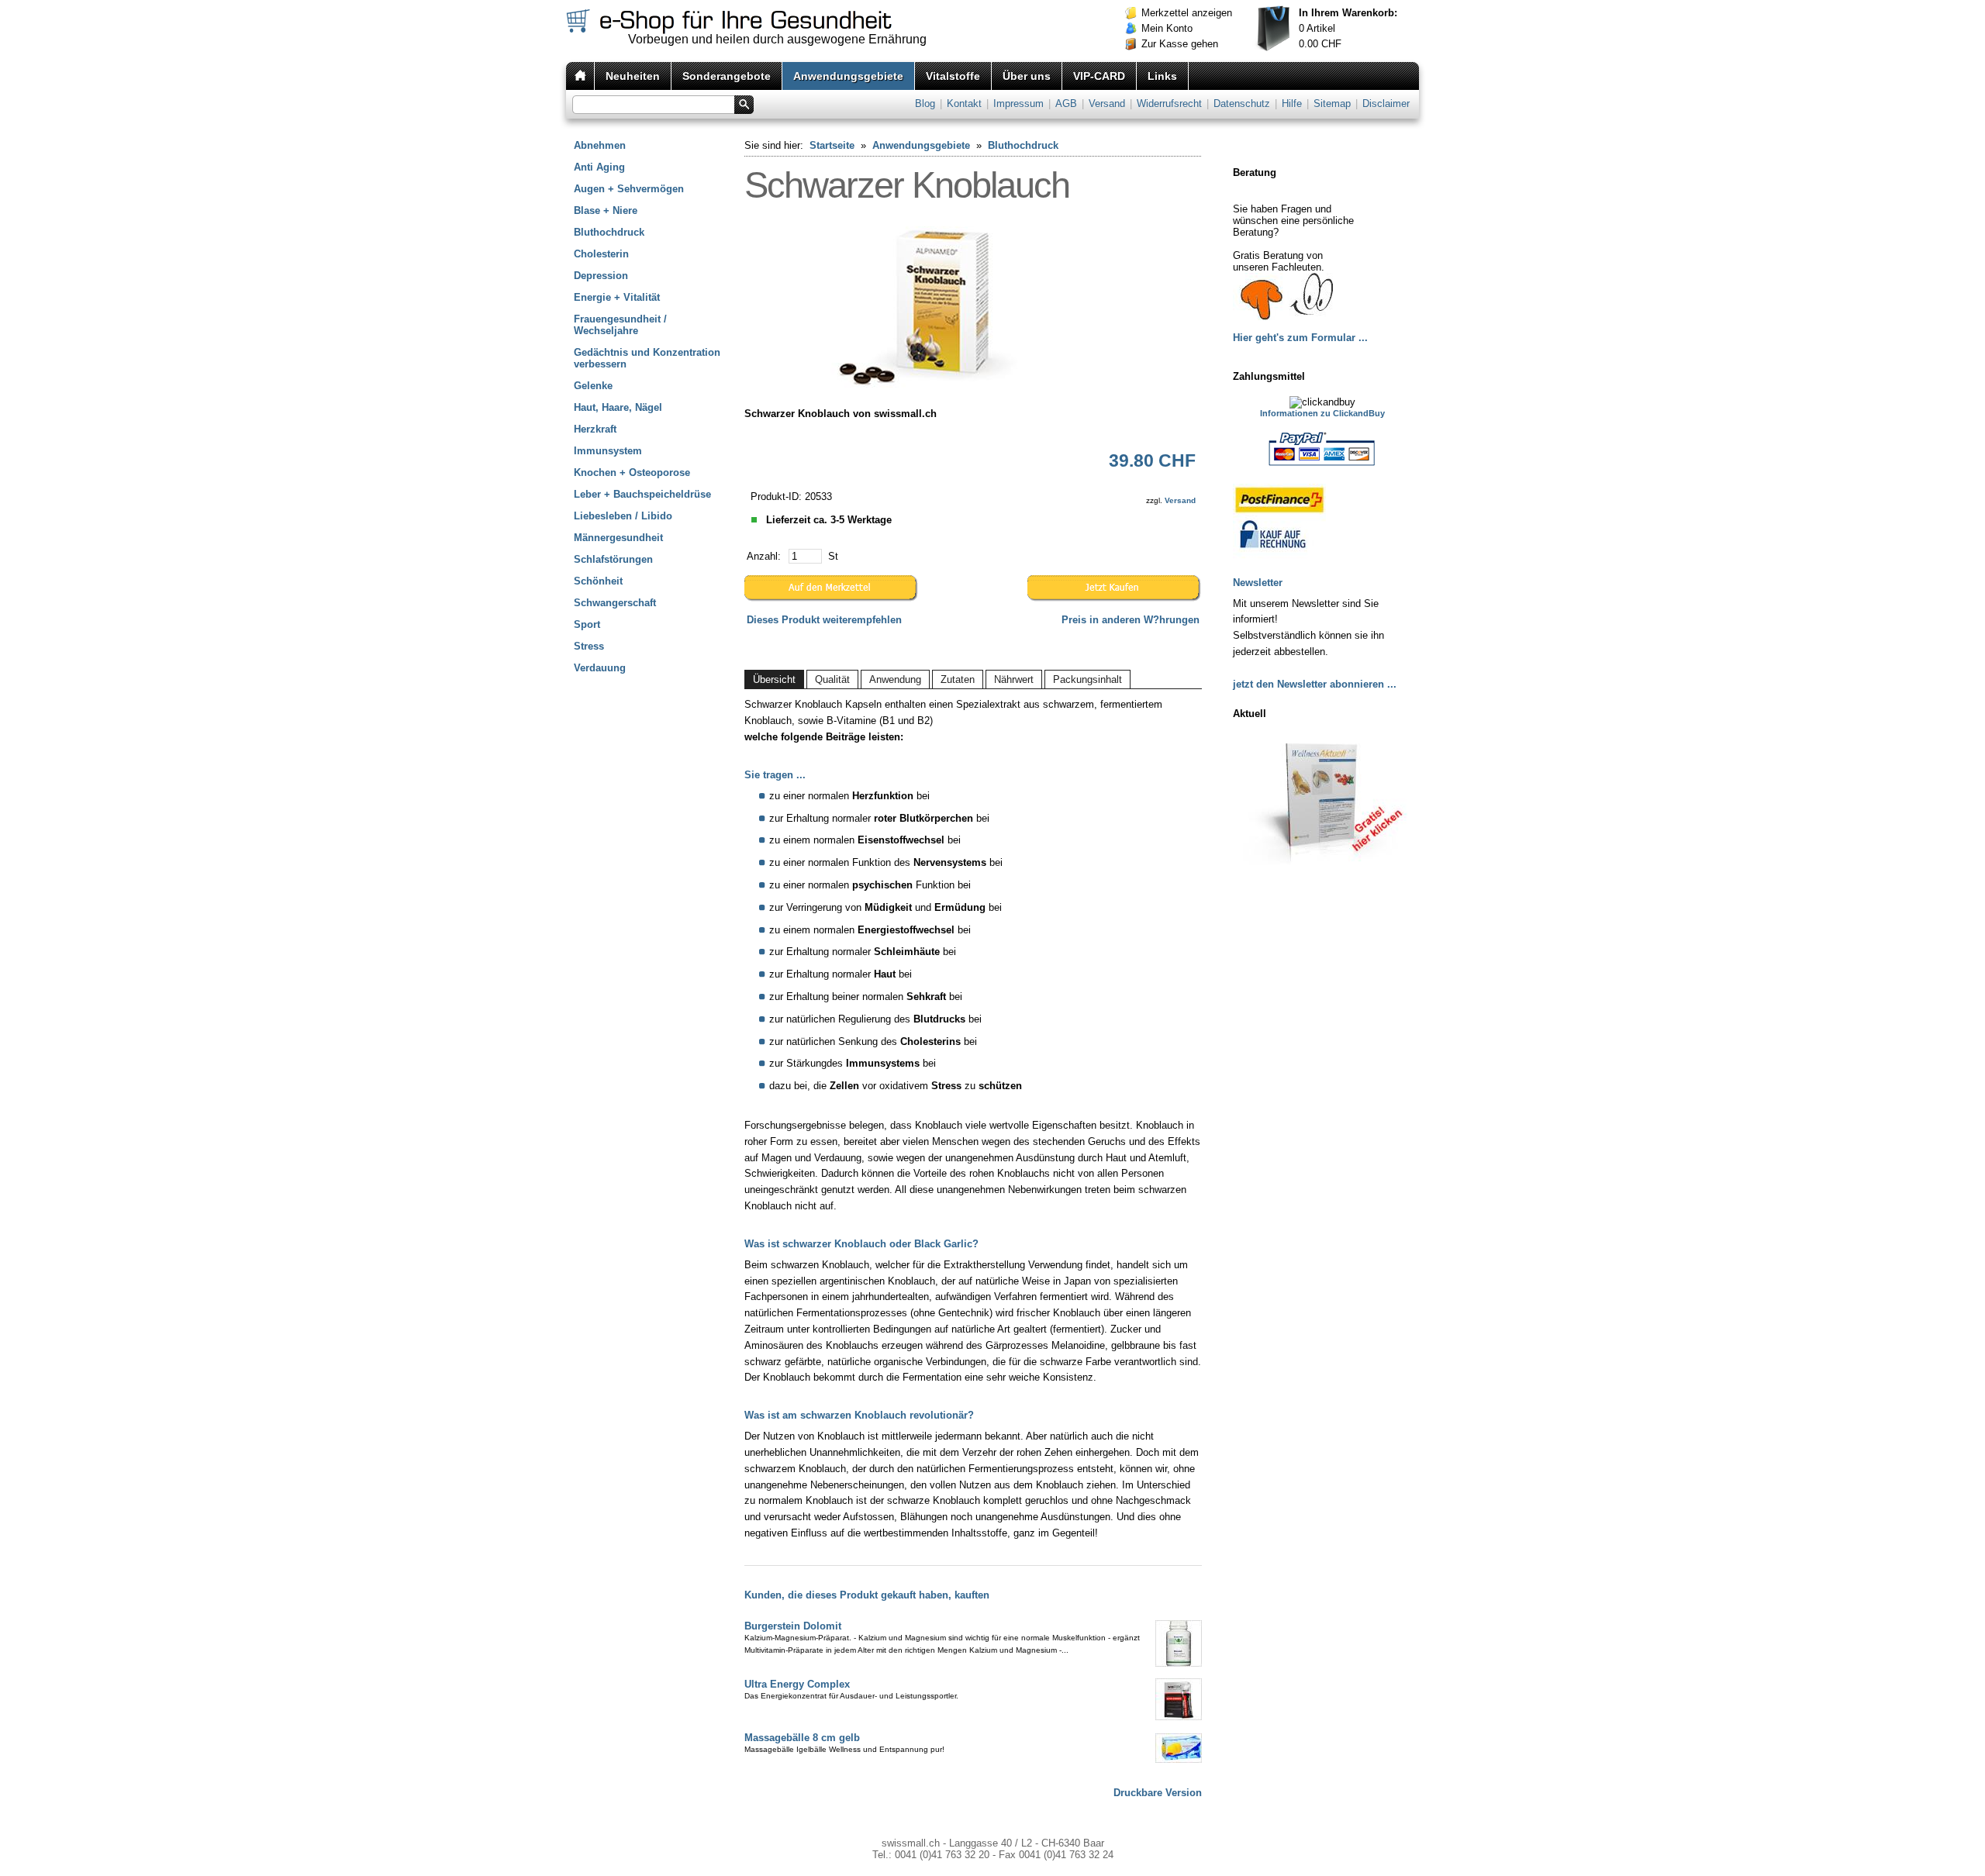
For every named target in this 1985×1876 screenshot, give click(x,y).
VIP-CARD (1099, 76)
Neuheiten (633, 76)
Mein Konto (1167, 28)
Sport (587, 624)
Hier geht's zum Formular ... (1300, 338)
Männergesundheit (618, 538)
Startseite (832, 145)
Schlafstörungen (613, 559)
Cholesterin (601, 254)
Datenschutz (1242, 103)
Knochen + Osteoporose (632, 472)
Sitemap (1332, 103)
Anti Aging (599, 167)
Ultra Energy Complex (797, 1684)
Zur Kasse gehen (1180, 44)
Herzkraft (595, 429)
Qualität (832, 679)
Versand (1107, 103)
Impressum (1018, 103)
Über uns (1027, 76)
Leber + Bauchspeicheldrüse (642, 494)
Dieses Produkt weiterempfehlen (824, 620)
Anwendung (895, 679)
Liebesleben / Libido (623, 516)
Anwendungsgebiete (848, 76)
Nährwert (1014, 679)
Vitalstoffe (953, 76)
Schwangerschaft (615, 603)
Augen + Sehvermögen (629, 189)
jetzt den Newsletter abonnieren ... (1315, 684)
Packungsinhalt (1087, 679)
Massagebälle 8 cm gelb (802, 1738)
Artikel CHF (1348, 28)
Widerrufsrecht (1169, 103)
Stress (589, 646)
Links (1162, 76)
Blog (925, 103)
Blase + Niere (606, 210)
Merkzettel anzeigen (1187, 13)
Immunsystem (608, 451)
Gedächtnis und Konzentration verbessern (647, 358)
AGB (1066, 103)
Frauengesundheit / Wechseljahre (620, 325)
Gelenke (593, 386)
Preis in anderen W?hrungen (1131, 620)
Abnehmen (600, 145)
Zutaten (958, 679)
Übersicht (774, 679)
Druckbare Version (1158, 1793)
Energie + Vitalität (617, 297)
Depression (601, 276)
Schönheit (598, 581)
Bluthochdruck (609, 232)
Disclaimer (1386, 103)
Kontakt (964, 103)
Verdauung (600, 668)
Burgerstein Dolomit (793, 1626)
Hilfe (1292, 103)
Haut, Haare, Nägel (618, 407)
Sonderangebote (727, 76)
